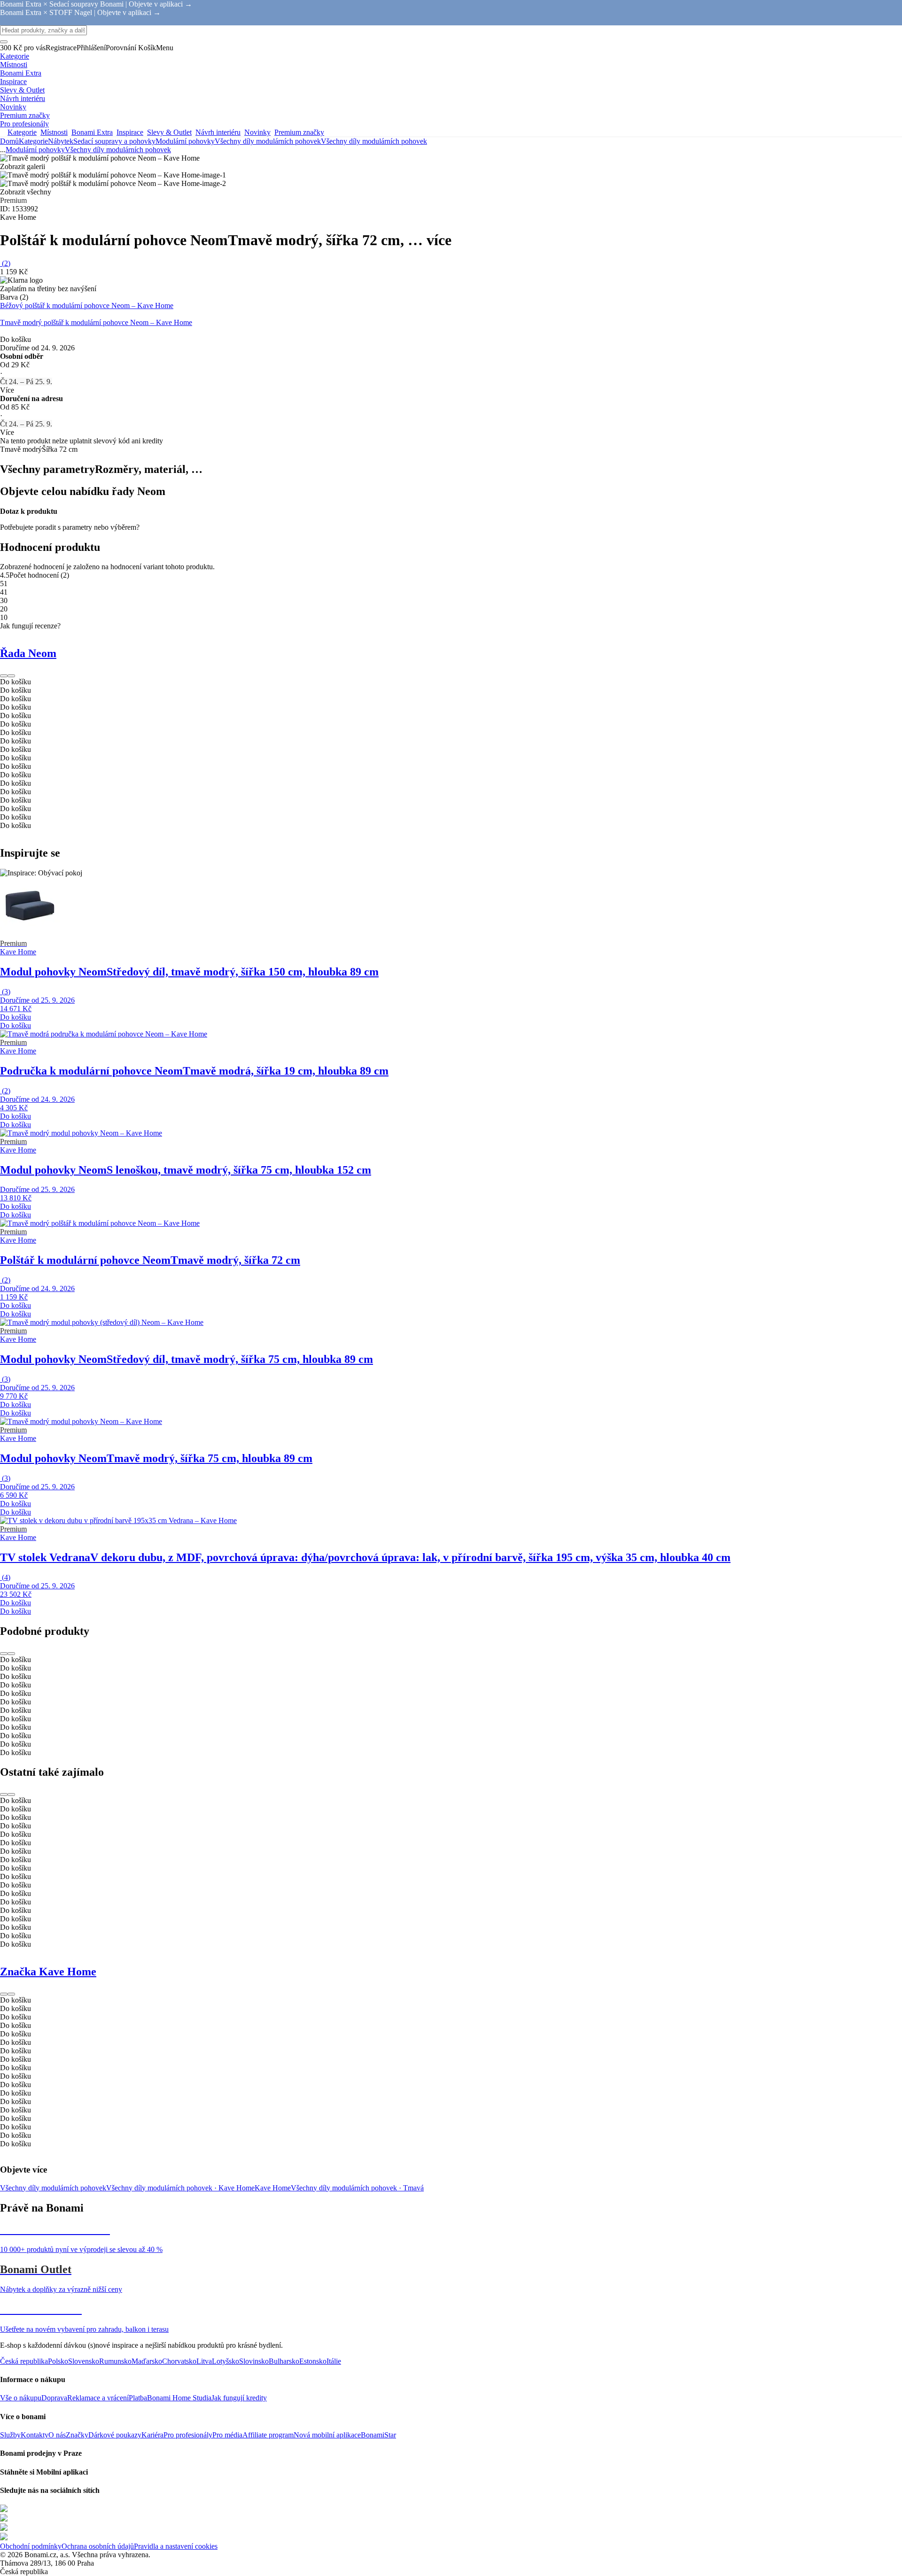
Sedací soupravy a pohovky (114, 141)
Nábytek (61, 141)
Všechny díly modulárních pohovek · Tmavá (357, 2188)
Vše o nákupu (21, 2398)
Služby (10, 2435)
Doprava (54, 2398)
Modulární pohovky (185, 141)
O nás (57, 2435)
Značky (77, 2435)
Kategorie (33, 141)
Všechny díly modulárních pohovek (374, 141)
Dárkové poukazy (115, 2435)
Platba (138, 2398)
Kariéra (152, 2435)
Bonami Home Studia (179, 2398)
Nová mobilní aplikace (327, 2435)
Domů (9, 141)
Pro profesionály (188, 2435)
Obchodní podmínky (31, 2546)
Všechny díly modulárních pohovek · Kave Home (180, 2188)
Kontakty (35, 2435)
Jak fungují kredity (239, 2398)
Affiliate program (268, 2435)
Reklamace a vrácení (98, 2398)
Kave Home (273, 2188)
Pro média (227, 2435)
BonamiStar (378, 2435)
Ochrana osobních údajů (98, 2546)
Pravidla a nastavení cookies (176, 2546)
